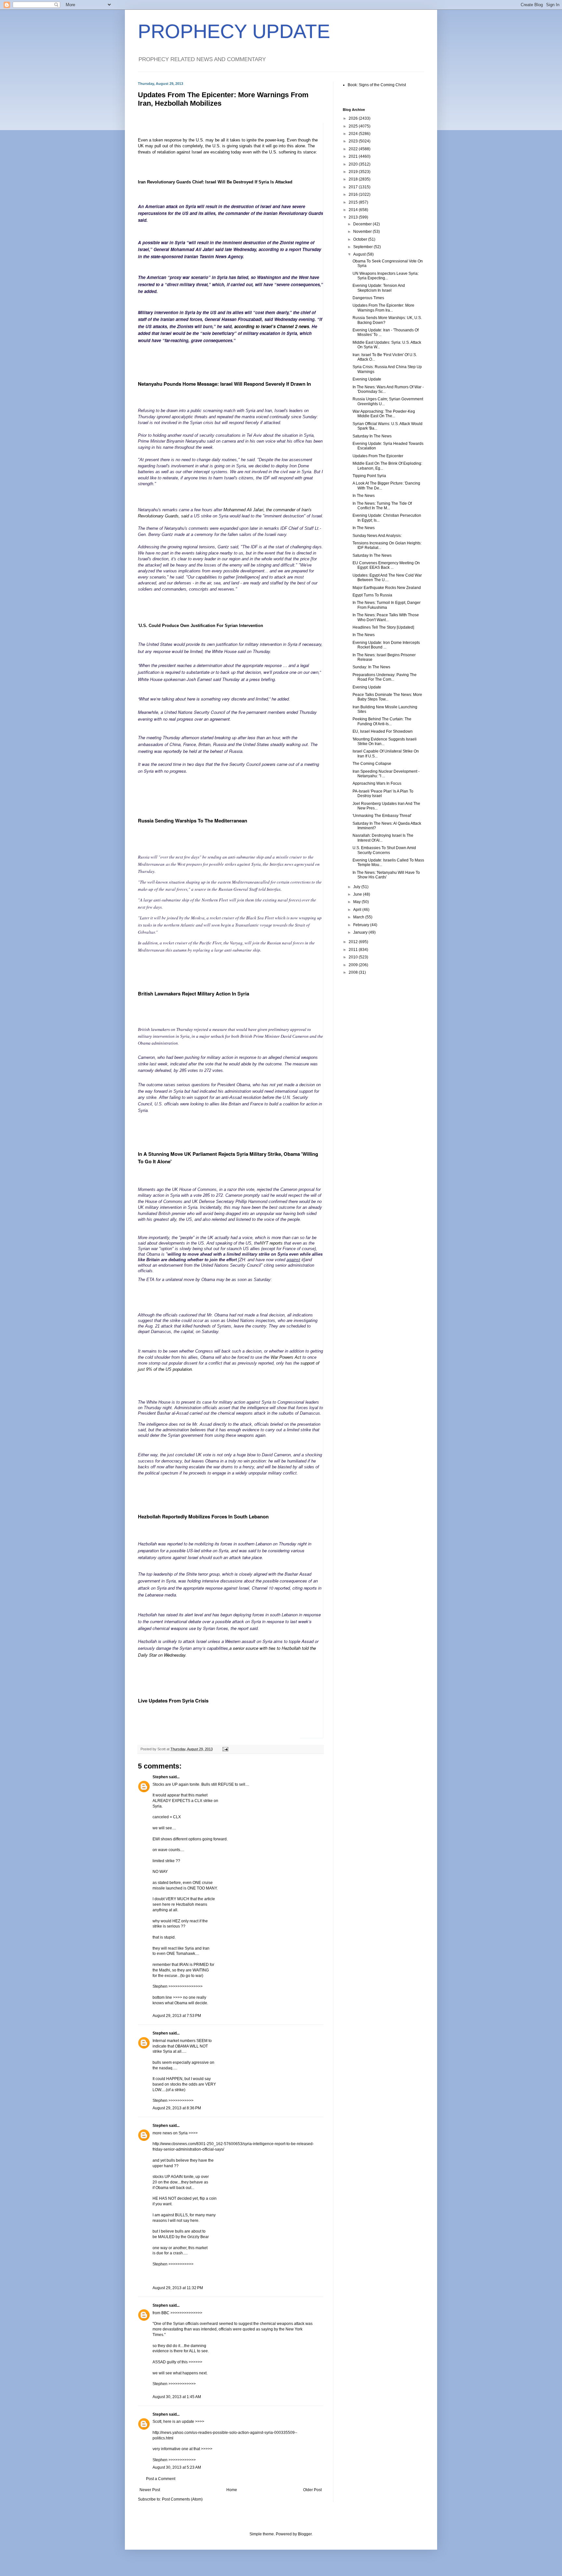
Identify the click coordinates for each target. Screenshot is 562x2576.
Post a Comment (161, 2479)
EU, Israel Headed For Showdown (383, 731)
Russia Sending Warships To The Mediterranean (193, 821)
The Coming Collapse (372, 764)
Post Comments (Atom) (182, 2499)
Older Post (312, 2490)
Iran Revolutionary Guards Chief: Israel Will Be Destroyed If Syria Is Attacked (215, 182)
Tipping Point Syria (369, 476)
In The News (364, 496)
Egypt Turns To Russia (372, 595)
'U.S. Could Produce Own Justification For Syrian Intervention (201, 626)
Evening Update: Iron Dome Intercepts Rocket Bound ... (386, 645)
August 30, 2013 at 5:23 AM (177, 2467)
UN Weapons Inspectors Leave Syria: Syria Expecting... (386, 276)
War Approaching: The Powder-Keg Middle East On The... (384, 414)
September (363, 247)
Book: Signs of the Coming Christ (377, 85)
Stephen (160, 1777)
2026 (354, 118)
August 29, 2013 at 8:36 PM (177, 2108)
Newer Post (150, 2490)
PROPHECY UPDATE (234, 31)
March (359, 917)
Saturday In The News (372, 436)
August (360, 254)
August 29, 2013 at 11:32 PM (178, 2288)
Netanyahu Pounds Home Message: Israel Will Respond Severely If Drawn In (224, 384)
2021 (354, 156)
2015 (354, 202)
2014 (354, 210)
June (358, 894)
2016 (354, 194)
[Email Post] (225, 1749)
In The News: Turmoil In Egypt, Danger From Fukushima (387, 605)
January (361, 932)
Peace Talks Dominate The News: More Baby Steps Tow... (387, 697)
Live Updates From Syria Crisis (173, 1701)
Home (232, 2490)
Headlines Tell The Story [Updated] (383, 627)
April (358, 910)
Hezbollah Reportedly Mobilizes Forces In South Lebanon (203, 1516)
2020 (354, 164)
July (357, 887)
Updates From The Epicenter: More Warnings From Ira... (383, 308)
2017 (354, 187)
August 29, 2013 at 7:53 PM (177, 2016)
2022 (354, 149)
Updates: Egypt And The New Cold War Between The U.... (387, 578)
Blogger (305, 2534)
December (363, 224)
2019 (354, 172)
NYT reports (272, 1243)
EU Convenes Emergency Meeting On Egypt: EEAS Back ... (386, 565)
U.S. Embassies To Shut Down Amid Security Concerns (384, 850)
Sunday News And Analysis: (377, 536)
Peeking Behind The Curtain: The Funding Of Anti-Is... (382, 721)
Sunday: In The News (371, 667)
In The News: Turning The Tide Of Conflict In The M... (382, 506)
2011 (354, 950)
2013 (354, 217)
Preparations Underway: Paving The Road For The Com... (385, 677)
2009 (354, 965)
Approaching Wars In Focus (377, 783)
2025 (354, 126)
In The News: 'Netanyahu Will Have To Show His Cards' (386, 875)
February (362, 925)
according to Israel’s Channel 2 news (272, 326)
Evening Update (367, 379)
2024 (354, 134)
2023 (354, 141)
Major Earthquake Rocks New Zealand (387, 588)
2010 (354, 957)
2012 (354, 942)
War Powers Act (287, 1357)
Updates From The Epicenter (378, 456)
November (363, 232)
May (357, 902)
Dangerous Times (368, 298)
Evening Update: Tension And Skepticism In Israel (379, 288)
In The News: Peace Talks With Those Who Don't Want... (386, 617)
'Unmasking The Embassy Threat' (382, 816)
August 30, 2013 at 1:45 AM (177, 2397)
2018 (354, 179)
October (361, 239)
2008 (354, 972)
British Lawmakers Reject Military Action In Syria (194, 994)
